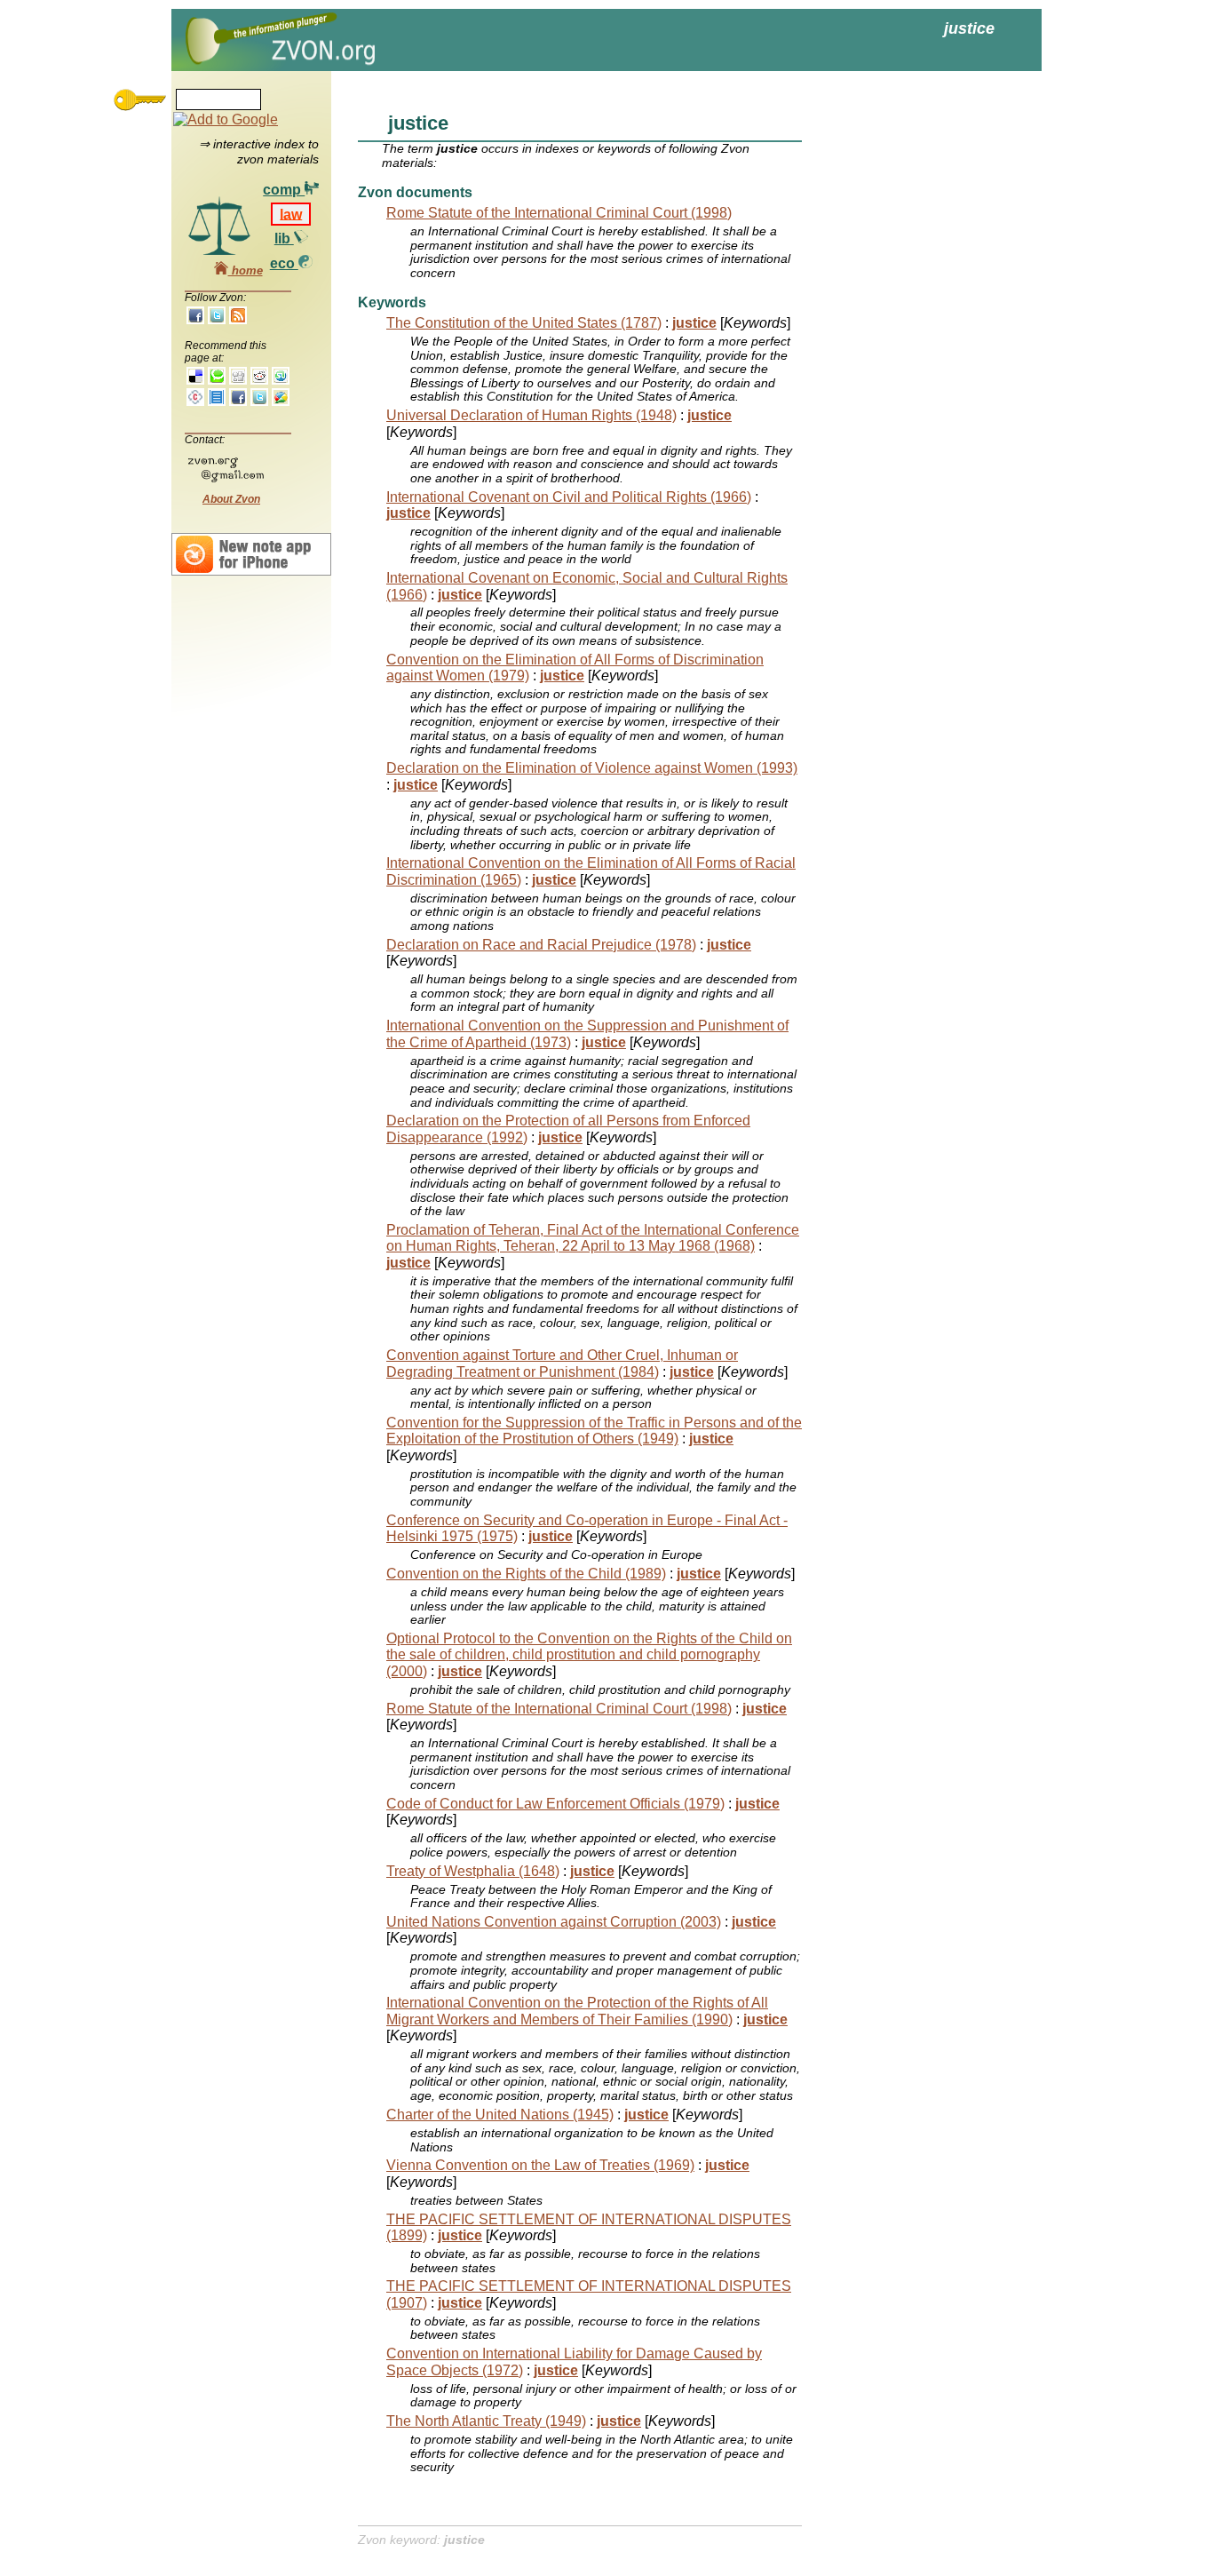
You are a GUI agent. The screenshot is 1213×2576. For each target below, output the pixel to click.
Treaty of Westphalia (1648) (473, 1871)
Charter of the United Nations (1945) (500, 2115)
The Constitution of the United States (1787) (524, 323)
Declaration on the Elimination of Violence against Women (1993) (592, 768)
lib (284, 239)
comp (284, 190)
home (246, 270)
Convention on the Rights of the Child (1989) (526, 1574)
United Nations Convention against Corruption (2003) (554, 1922)
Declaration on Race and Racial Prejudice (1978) (541, 945)
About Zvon (231, 499)
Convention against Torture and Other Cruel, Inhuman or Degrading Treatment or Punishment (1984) (562, 1363)
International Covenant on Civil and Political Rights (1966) (569, 497)
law (291, 214)
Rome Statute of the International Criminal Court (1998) (559, 213)
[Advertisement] (908, 355)
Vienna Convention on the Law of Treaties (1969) (540, 2165)
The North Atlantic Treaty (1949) (486, 2421)
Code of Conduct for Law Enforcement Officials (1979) (555, 1804)
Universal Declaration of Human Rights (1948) (531, 415)
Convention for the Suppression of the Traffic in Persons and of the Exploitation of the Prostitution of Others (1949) (594, 1431)
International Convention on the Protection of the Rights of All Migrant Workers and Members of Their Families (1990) (577, 2011)
